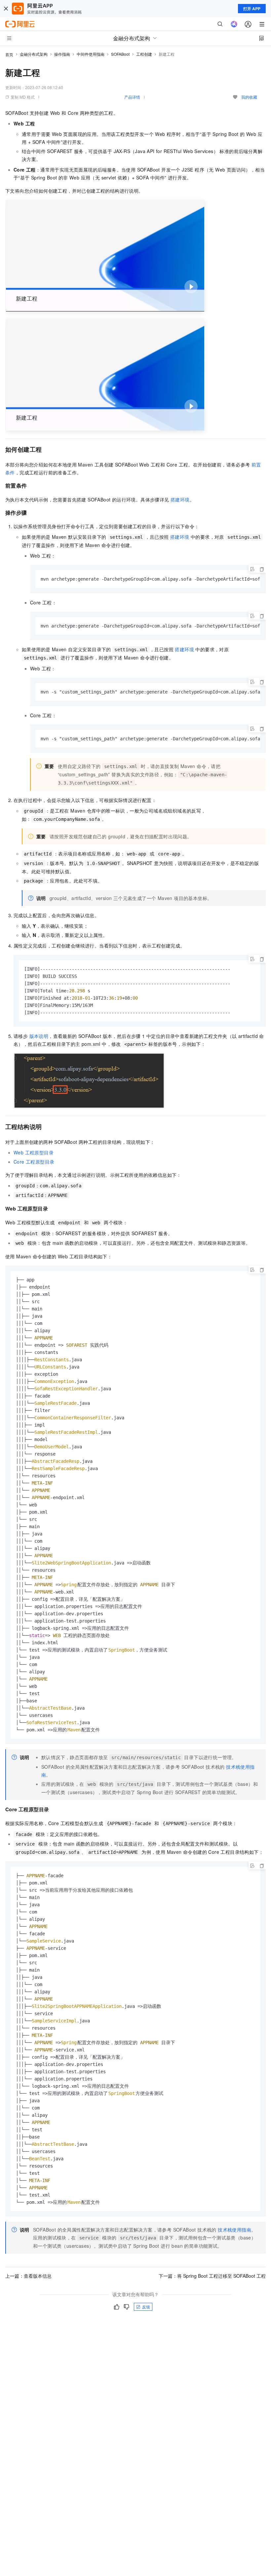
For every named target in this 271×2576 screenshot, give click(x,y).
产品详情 (132, 97)
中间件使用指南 (91, 54)
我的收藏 (249, 97)
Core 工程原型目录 (34, 1162)
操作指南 (62, 54)
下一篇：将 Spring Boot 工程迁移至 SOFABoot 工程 (212, 2276)
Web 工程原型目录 (34, 1152)
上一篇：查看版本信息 (28, 2276)
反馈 (146, 2307)
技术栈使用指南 (234, 2230)
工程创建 (144, 54)
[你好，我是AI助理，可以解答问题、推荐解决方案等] (234, 24)
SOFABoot (120, 54)
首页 (9, 54)
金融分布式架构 (34, 54)
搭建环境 (180, 499)
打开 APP (252, 9)
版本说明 (39, 1036)
